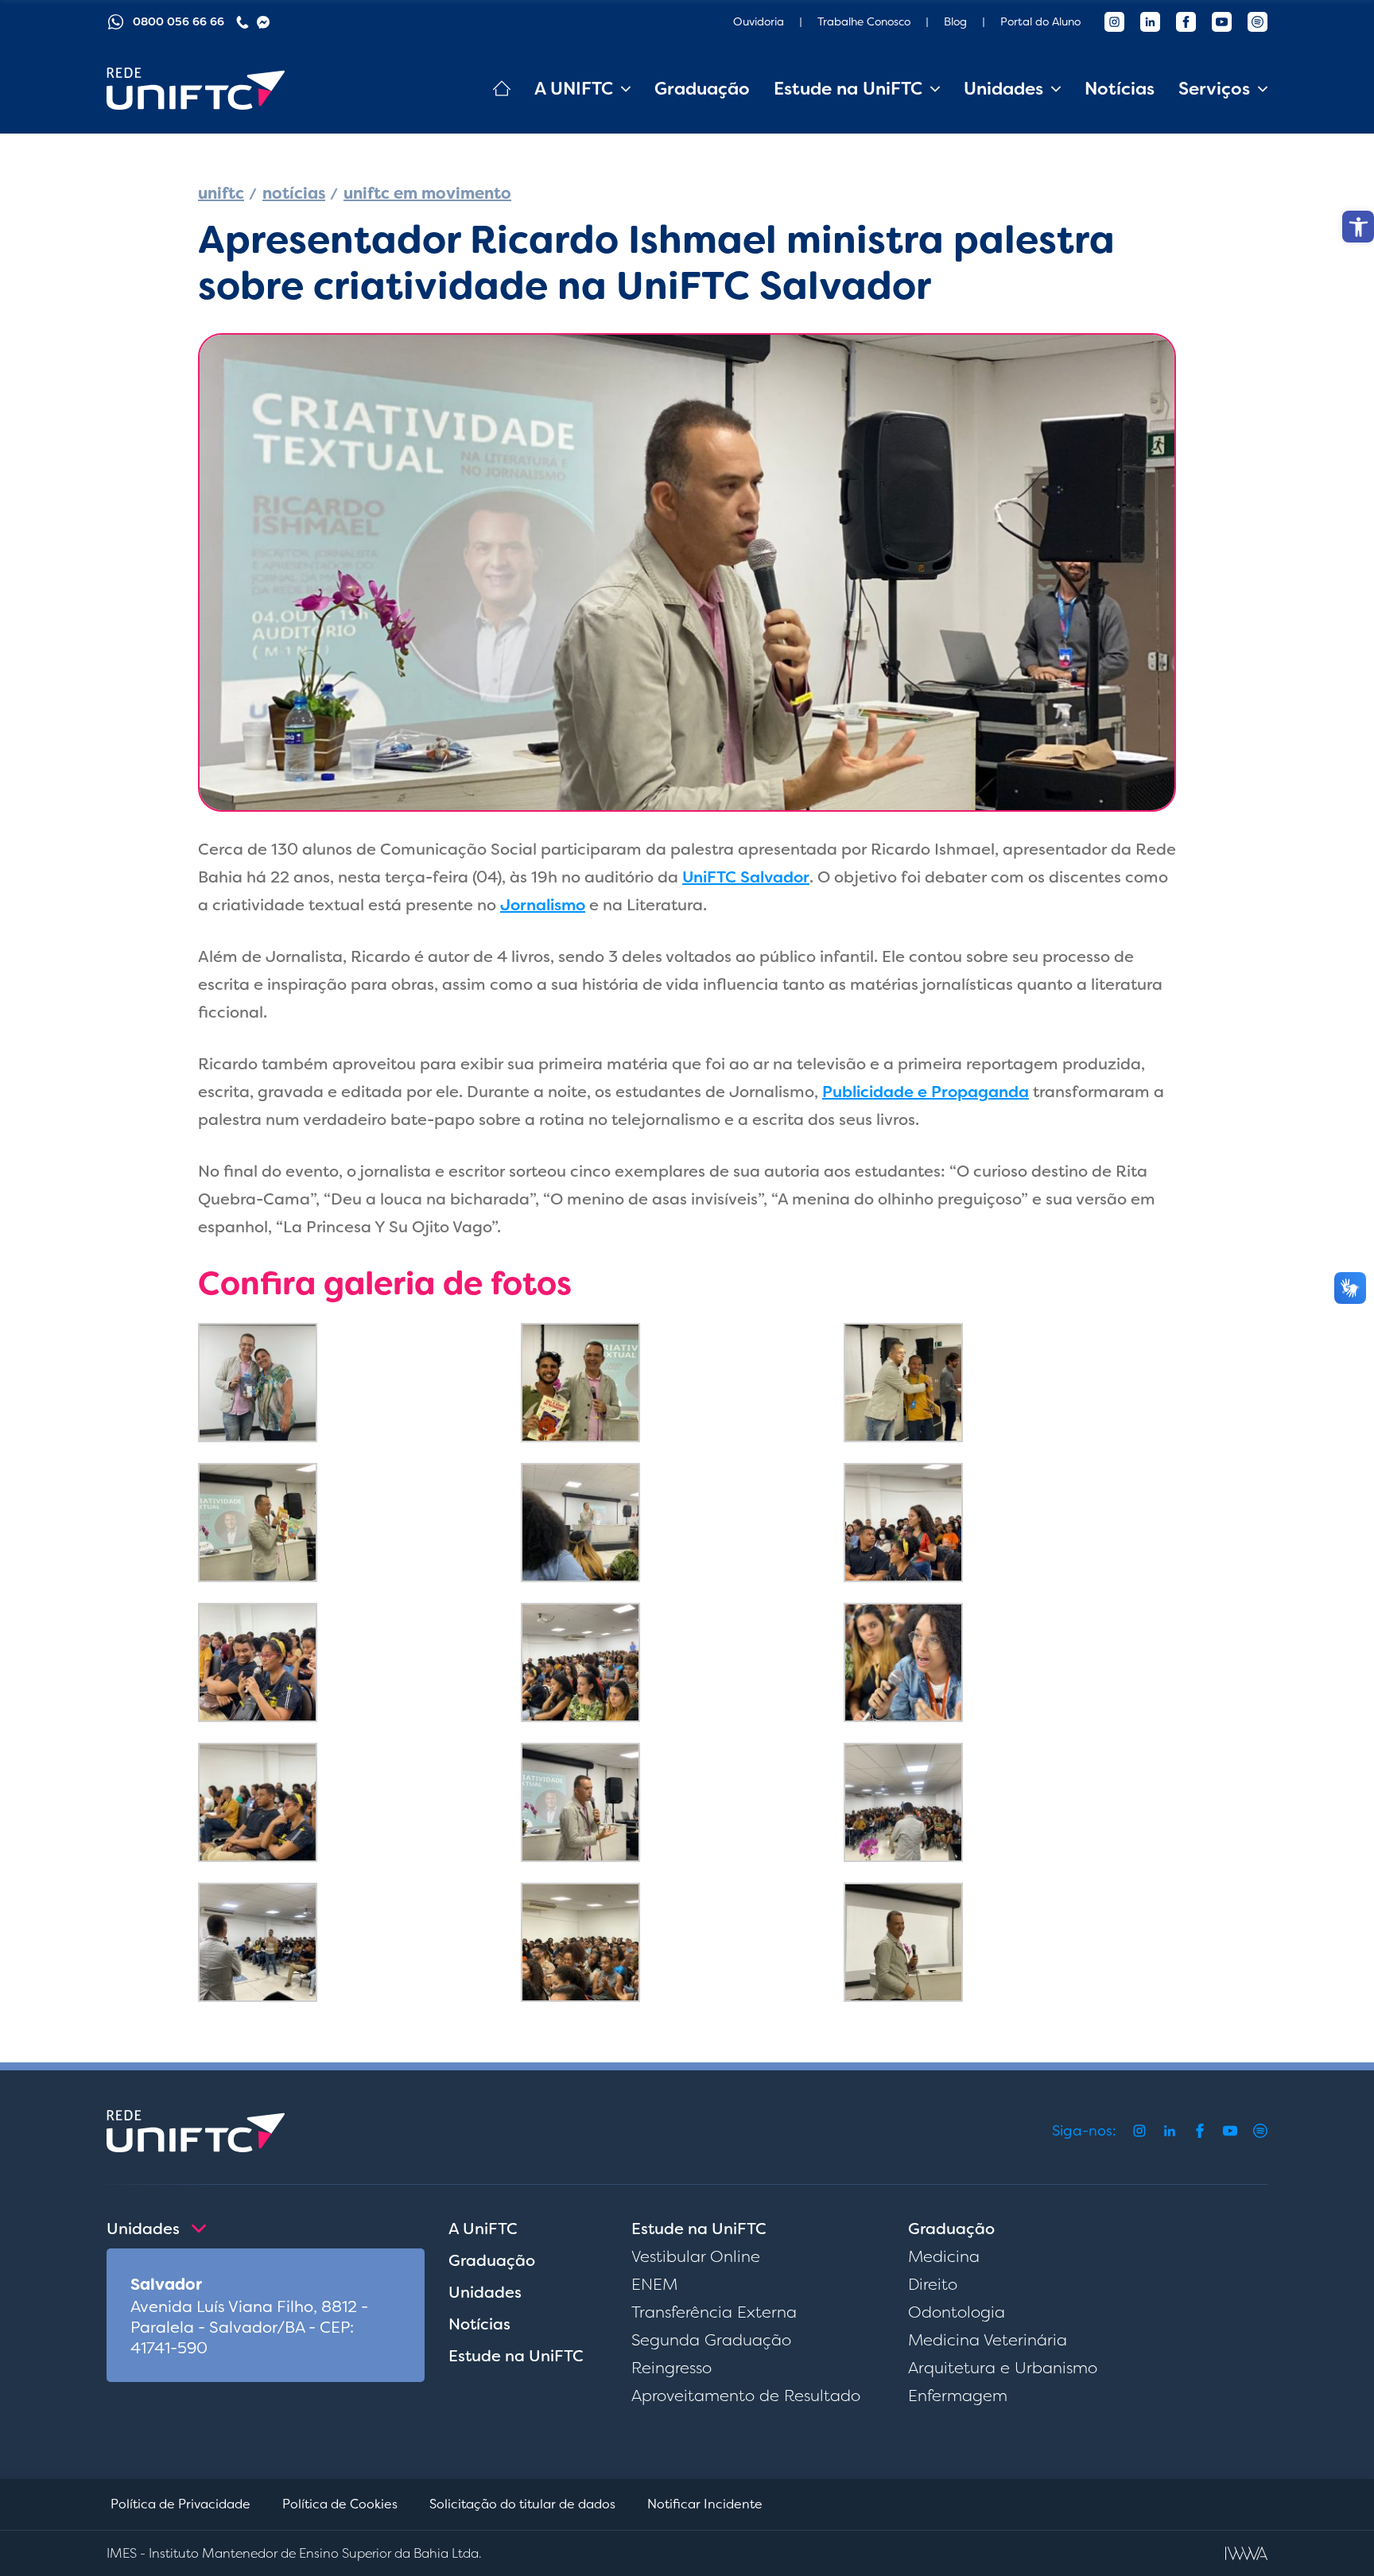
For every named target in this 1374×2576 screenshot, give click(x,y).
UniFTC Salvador (746, 877)
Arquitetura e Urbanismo (1003, 2368)
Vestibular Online (696, 2256)
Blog (955, 21)
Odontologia (957, 2312)
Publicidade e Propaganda (926, 1092)
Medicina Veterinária (988, 2340)
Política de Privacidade (180, 2504)
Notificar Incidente (705, 2504)
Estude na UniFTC (516, 2356)
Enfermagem (958, 2396)
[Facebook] (1186, 22)
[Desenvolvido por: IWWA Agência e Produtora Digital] (1246, 2553)
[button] (1358, 227)
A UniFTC (483, 2229)
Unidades (485, 2292)
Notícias (1120, 89)
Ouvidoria (759, 21)
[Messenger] (263, 22)
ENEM (654, 2284)
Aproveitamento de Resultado (746, 2396)
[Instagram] (1114, 22)
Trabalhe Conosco (864, 21)
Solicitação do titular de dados (522, 2504)
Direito (933, 2284)
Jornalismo (543, 905)
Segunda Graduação (711, 2340)
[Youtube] (1222, 22)
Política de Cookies (340, 2504)
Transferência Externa (714, 2312)
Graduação (702, 89)
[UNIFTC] (196, 89)
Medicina (944, 2256)
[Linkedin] (1150, 22)
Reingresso (671, 2368)
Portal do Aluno (1040, 21)
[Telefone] (243, 22)
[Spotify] (1258, 22)
